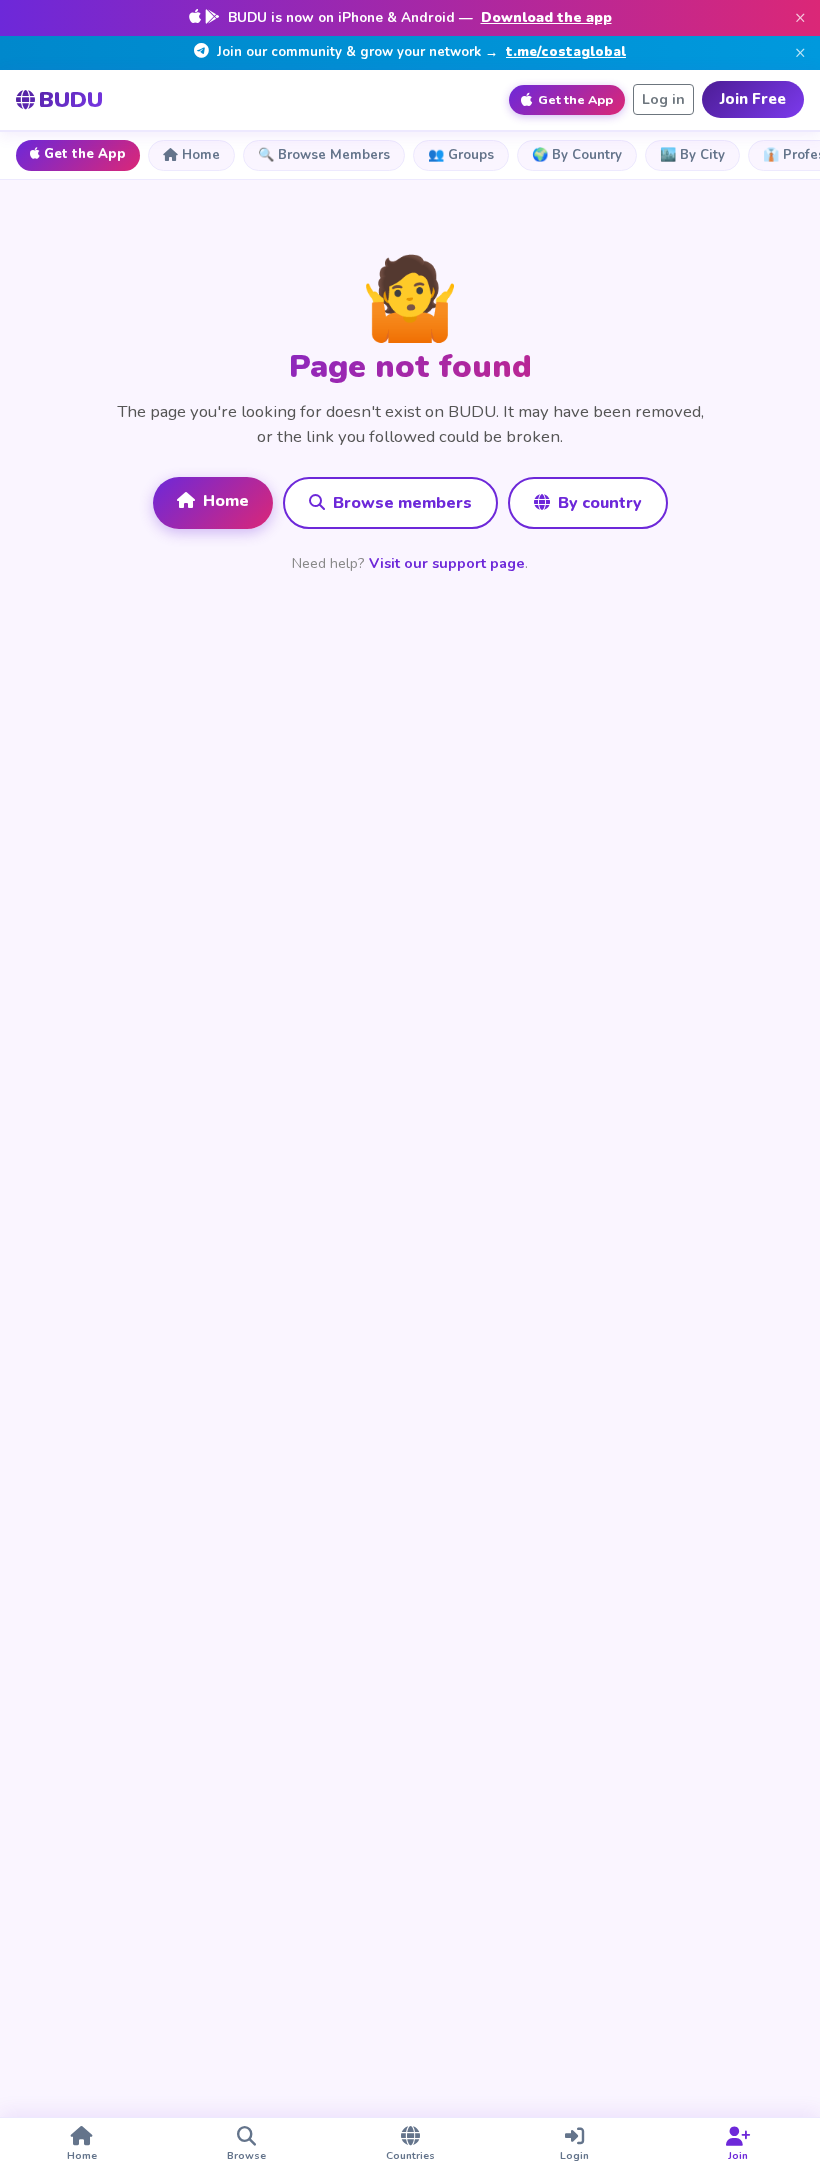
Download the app (546, 17)
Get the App (85, 154)
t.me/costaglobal (566, 52)
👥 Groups (461, 155)
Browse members (400, 503)
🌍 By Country (577, 155)
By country (598, 503)
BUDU (71, 99)
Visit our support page (447, 563)
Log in (663, 99)
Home (201, 155)
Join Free (753, 99)
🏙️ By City (692, 155)
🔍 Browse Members (324, 155)
